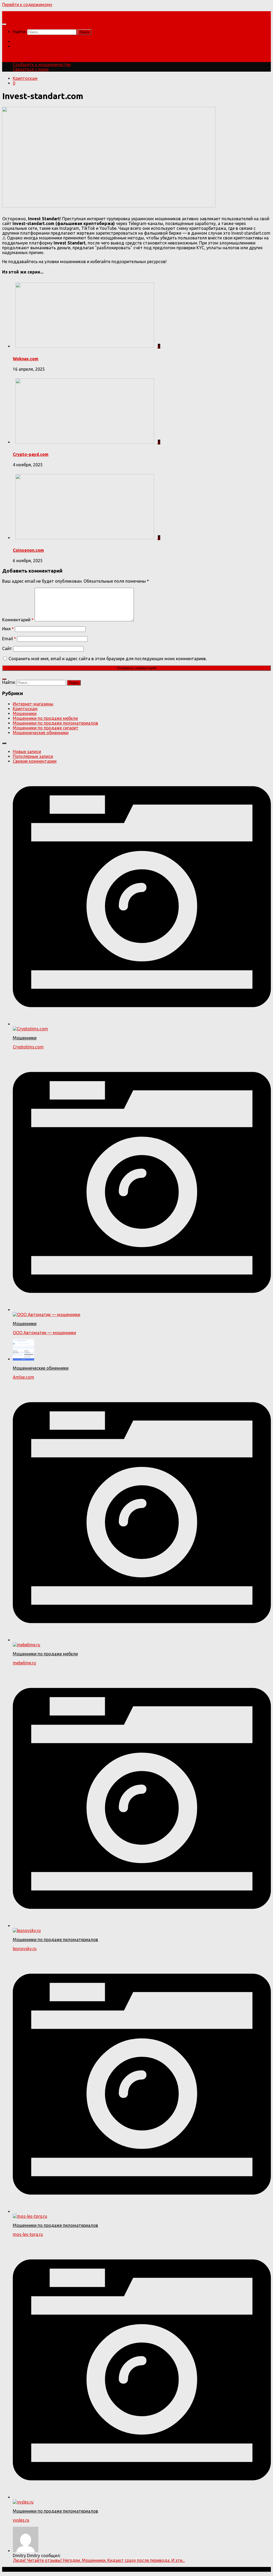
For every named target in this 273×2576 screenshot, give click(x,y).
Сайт (7, 648)
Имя (8, 629)
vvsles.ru (21, 2520)
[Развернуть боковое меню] (4, 679)
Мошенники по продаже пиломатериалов (55, 723)
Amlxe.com (23, 1377)
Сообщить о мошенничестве (42, 42)
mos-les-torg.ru (28, 2234)
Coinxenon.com (28, 550)
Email (9, 639)
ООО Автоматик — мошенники (44, 1333)
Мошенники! (15, 14)
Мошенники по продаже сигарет (46, 728)
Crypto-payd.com (31, 454)
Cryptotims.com (28, 1047)
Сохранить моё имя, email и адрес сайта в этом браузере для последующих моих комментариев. (108, 659)
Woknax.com (26, 359)
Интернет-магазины (33, 704)
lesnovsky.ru (25, 1949)
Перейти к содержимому (27, 5)
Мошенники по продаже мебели (45, 718)
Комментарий (18, 620)
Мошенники (25, 713)
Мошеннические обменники (41, 733)
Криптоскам (25, 78)
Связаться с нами (31, 46)
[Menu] (4, 24)
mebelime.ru (24, 1663)
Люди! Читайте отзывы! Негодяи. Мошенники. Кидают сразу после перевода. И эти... (99, 2560)
